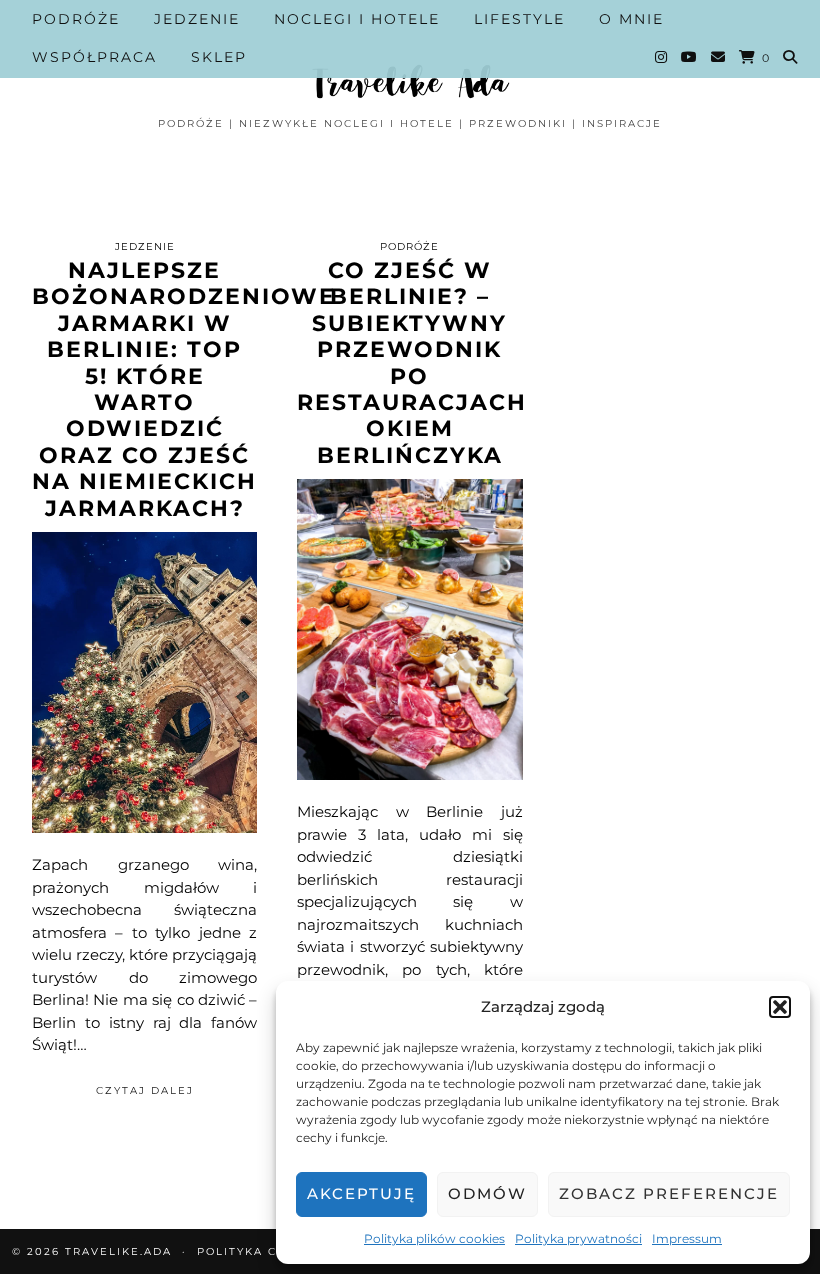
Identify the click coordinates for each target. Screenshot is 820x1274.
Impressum (687, 1238)
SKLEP (219, 57)
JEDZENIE (197, 19)
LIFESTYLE (519, 19)
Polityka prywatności (578, 1238)
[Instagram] (662, 57)
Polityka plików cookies (434, 1238)
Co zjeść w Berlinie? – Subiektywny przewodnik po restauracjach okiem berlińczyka (412, 363)
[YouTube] (690, 57)
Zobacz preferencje (669, 1193)
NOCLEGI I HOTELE (357, 19)
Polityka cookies (262, 1251)
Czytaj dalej (145, 1090)
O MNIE (631, 19)
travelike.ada (118, 1251)
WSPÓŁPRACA (94, 57)
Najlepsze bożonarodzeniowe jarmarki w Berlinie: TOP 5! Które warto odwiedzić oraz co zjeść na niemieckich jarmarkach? (184, 389)
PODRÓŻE (76, 19)
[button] (780, 1007)
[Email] (719, 57)
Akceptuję (361, 1193)
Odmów (487, 1193)
